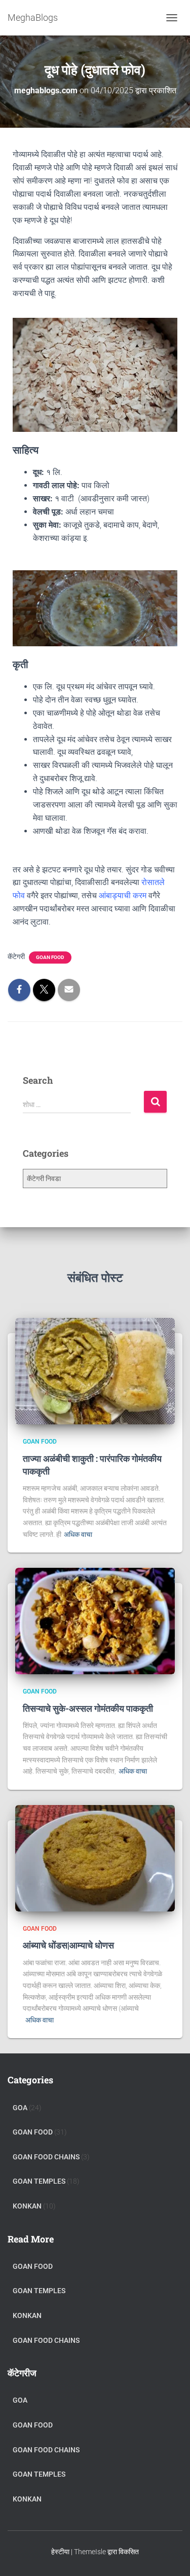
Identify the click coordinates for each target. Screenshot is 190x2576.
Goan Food (50, 957)
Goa (20, 2108)
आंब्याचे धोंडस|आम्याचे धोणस (68, 1945)
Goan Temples (39, 2181)
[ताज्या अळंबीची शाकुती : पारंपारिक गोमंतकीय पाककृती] (95, 1371)
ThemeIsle (90, 2552)
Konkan (27, 2206)
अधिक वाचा (78, 1534)
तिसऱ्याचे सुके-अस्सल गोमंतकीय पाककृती (88, 1708)
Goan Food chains (46, 2157)
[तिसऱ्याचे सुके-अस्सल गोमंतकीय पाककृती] (95, 1621)
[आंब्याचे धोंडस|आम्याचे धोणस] (95, 1858)
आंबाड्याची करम (123, 895)
